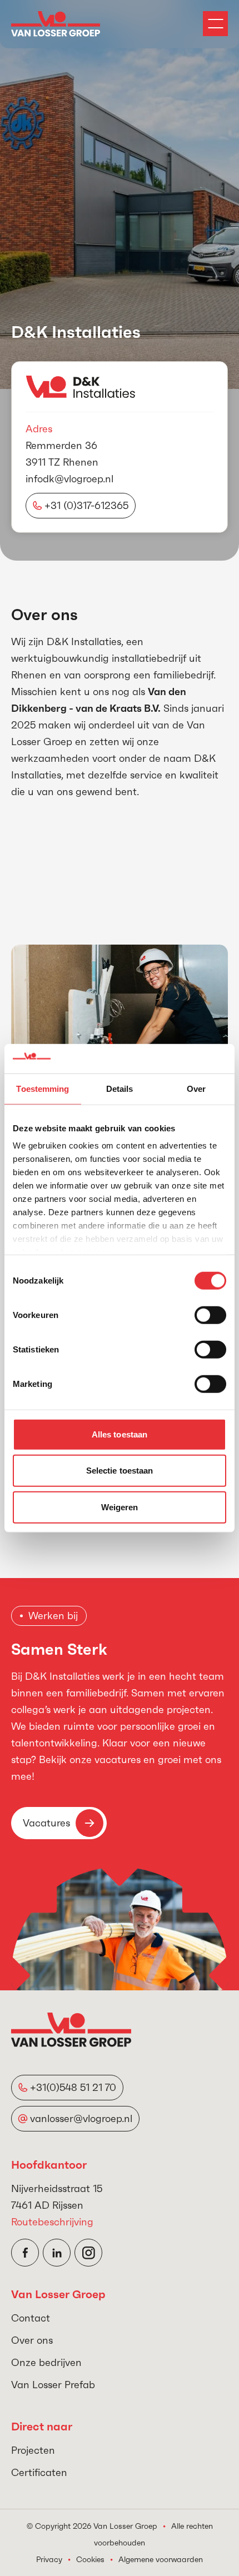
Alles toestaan (120, 1434)
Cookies (90, 2559)
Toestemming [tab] (43, 1088)
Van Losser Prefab (53, 2385)
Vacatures (46, 1823)
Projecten (33, 2450)
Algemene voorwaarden (161, 2559)
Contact (31, 2318)
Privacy (49, 2559)
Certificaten (39, 2472)
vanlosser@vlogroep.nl (81, 2118)
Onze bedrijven (46, 2362)
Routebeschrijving (52, 2222)
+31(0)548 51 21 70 (73, 2087)
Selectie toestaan (120, 1471)
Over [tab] (196, 1088)
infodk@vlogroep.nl (69, 479)
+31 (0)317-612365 (86, 505)
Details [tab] (120, 1088)
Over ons (32, 2340)
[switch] (210, 1315)
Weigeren (120, 1507)
